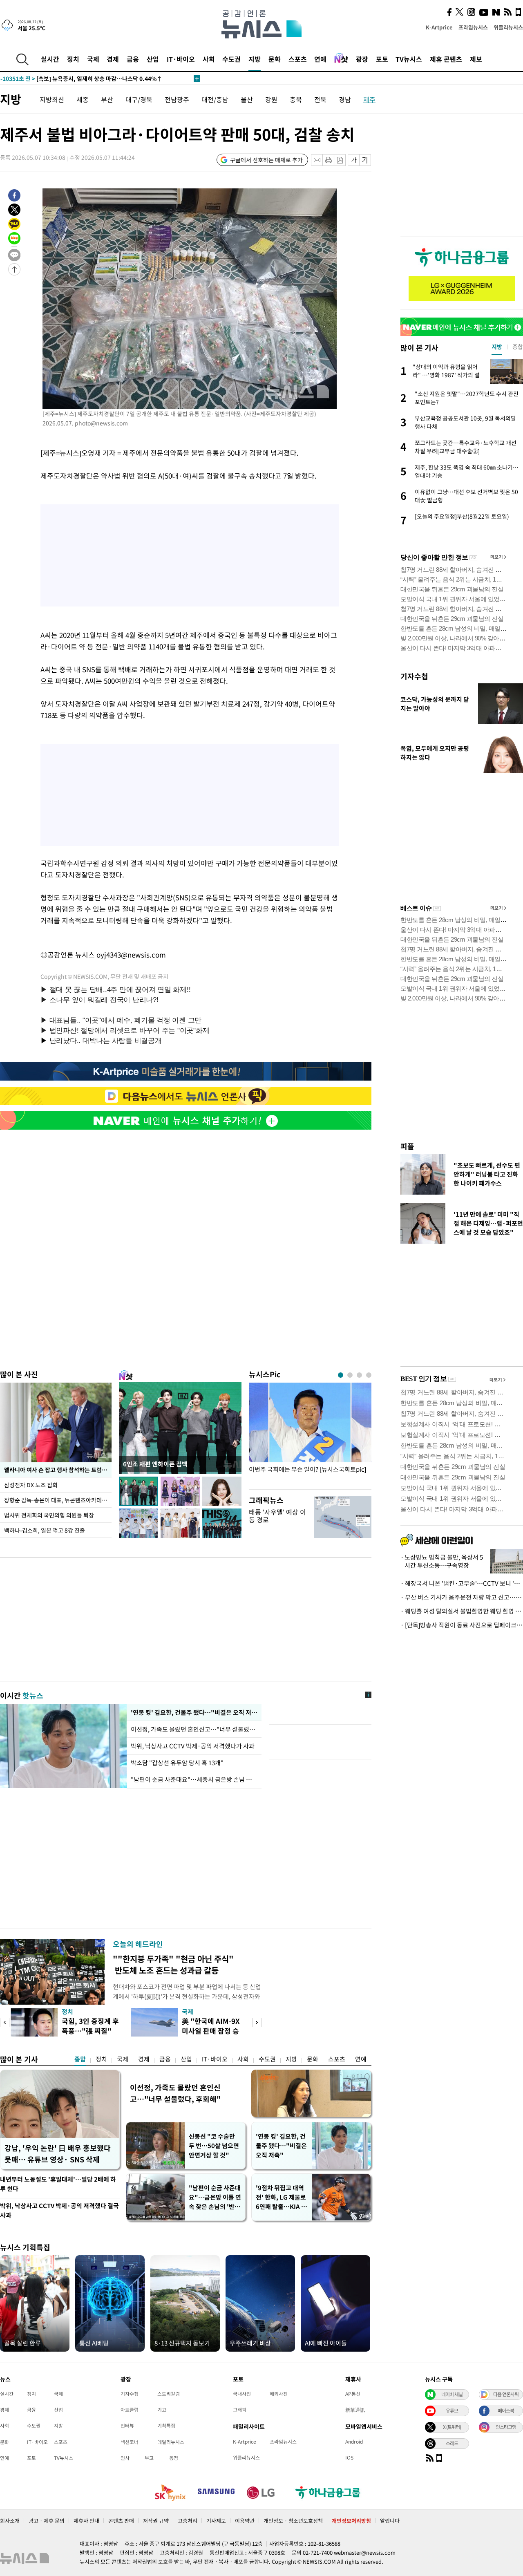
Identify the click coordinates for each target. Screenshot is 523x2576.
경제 (113, 59)
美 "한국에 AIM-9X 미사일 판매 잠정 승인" (211, 2031)
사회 (209, 59)
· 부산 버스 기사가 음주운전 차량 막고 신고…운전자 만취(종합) (462, 1597)
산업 (153, 59)
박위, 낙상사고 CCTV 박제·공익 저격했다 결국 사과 (59, 2210)
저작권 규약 (156, 2521)
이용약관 (245, 2521)
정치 (73, 59)
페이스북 (506, 2410)
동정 (174, 2458)
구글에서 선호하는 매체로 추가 (266, 160)
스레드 (452, 2443)
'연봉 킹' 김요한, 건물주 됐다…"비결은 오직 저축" (194, 1712)
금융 (133, 59)
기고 (162, 2410)
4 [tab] (369, 1375)
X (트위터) (452, 2427)
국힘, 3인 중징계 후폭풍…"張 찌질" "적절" (90, 2031)
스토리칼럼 (169, 2394)
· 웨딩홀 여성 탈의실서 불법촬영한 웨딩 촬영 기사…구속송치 (462, 1611)
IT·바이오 (181, 59)
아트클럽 (130, 2410)
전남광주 (177, 99)
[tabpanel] (310, 1434)
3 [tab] (359, 1375)
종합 (80, 2059)
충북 (296, 99)
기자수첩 (414, 676)
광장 (362, 59)
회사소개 (10, 2521)
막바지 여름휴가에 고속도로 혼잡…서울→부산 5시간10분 (87, 78)
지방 (255, 59)
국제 (93, 59)
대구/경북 (139, 99)
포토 (382, 59)
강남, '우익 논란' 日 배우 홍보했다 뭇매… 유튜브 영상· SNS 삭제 (58, 2154)
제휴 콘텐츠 (446, 59)
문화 (275, 59)
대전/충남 (215, 99)
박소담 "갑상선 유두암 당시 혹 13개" (177, 1763)
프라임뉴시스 (473, 27)
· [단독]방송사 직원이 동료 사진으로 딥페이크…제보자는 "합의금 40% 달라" (462, 1625)
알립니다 (390, 2521)
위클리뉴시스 (508, 27)
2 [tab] (350, 1375)
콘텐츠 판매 (121, 2521)
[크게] (365, 160)
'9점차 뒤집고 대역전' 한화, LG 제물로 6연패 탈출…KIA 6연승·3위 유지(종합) (281, 2197)
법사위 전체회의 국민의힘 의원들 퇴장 (49, 1515)
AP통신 (353, 2394)
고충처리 (188, 2521)
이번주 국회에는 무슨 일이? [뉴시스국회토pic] (307, 1469)
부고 (149, 2458)
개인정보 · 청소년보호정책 (293, 2521)
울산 (247, 99)
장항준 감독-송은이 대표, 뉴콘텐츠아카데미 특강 (58, 1500)
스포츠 (298, 59)
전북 (320, 99)
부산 (107, 99)
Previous (5, 2022)
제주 (369, 99)
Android (354, 2442)
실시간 (50, 59)
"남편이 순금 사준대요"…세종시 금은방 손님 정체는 (194, 1779)
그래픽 (240, 2410)
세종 (83, 99)
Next (257, 2022)
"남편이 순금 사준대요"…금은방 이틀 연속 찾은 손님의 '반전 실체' (215, 2197)
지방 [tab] (497, 347)
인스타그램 (506, 2427)
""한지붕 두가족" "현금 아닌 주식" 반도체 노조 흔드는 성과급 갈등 (173, 1964)
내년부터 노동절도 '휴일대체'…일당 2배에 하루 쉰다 (58, 2184)
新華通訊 (355, 2410)
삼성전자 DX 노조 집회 (31, 1485)
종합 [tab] (518, 347)
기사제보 (216, 2521)
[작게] (354, 160)
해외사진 (279, 2394)
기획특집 (166, 2426)
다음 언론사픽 (506, 2394)
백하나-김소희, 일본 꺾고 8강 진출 (45, 1530)
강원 (271, 99)
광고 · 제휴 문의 (47, 2521)
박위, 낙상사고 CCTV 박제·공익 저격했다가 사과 (193, 1746)
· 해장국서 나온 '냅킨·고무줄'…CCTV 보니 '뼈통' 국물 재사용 (462, 1583)
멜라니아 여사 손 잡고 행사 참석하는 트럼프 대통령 (58, 1470)
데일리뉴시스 (171, 2442)
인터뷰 (127, 2426)
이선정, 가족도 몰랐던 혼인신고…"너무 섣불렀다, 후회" (194, 1729)
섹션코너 (130, 2442)
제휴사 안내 (86, 2521)
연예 (320, 59)
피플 (407, 1146)
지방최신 (52, 99)
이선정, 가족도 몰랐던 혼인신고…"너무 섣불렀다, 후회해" (175, 2093)
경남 (345, 99)
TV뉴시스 (409, 59)
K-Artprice (439, 27)
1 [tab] (341, 1375)
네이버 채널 (452, 2394)
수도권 (231, 59)
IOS (349, 2457)
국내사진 (242, 2394)
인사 (125, 2458)
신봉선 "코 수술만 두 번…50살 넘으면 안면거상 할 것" (214, 2146)
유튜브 (452, 2410)
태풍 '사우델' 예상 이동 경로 (277, 1516)
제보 (476, 59)
